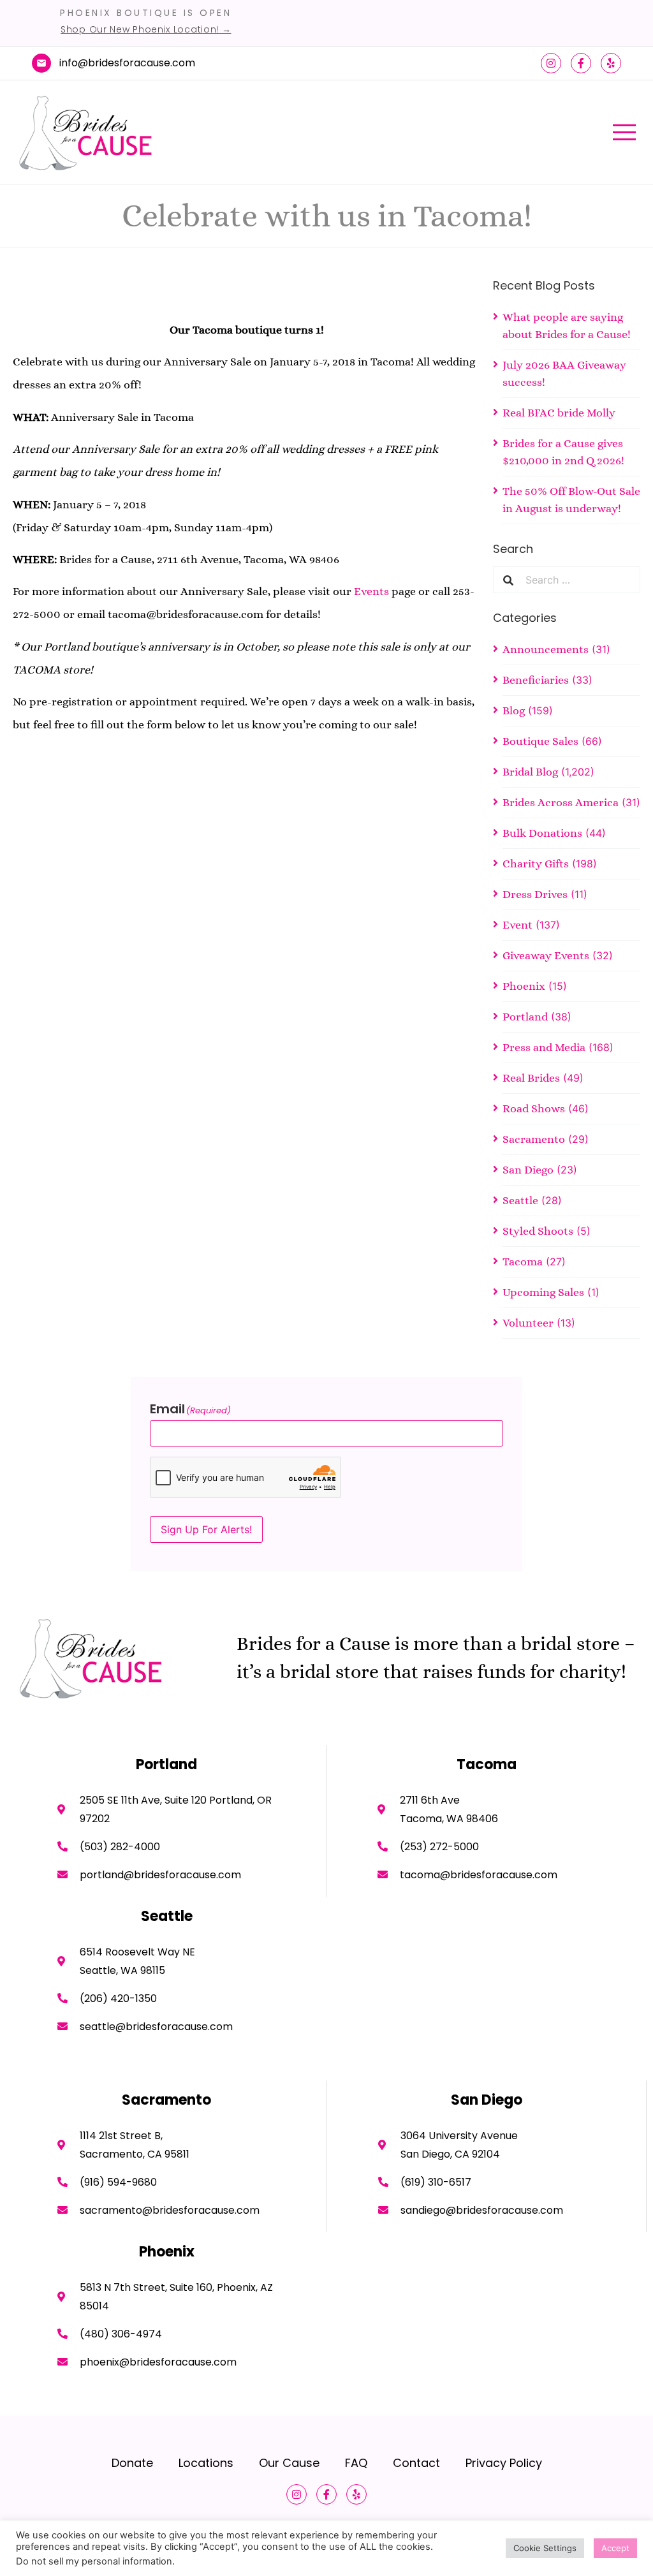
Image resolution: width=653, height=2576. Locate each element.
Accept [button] (615, 2548)
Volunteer (528, 1323)
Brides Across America (561, 802)
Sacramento (534, 1139)
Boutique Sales (540, 741)
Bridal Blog (530, 772)
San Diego (528, 1170)
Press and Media (544, 1047)
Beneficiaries (536, 680)
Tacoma (523, 1262)
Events (371, 591)
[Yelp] (611, 63)
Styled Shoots (538, 1231)
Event (517, 925)
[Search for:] (577, 580)
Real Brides (531, 1078)
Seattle (520, 1200)
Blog (514, 710)
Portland (525, 1017)
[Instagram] (551, 63)
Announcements (546, 649)
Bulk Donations (542, 833)
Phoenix (524, 986)
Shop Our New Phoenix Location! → (146, 29)
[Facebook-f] (581, 63)
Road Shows (534, 1108)
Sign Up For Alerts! (206, 1529)
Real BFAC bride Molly (559, 413)
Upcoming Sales (543, 1292)
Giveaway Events (546, 955)
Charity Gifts (536, 864)
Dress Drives (535, 894)
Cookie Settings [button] (545, 2548)
